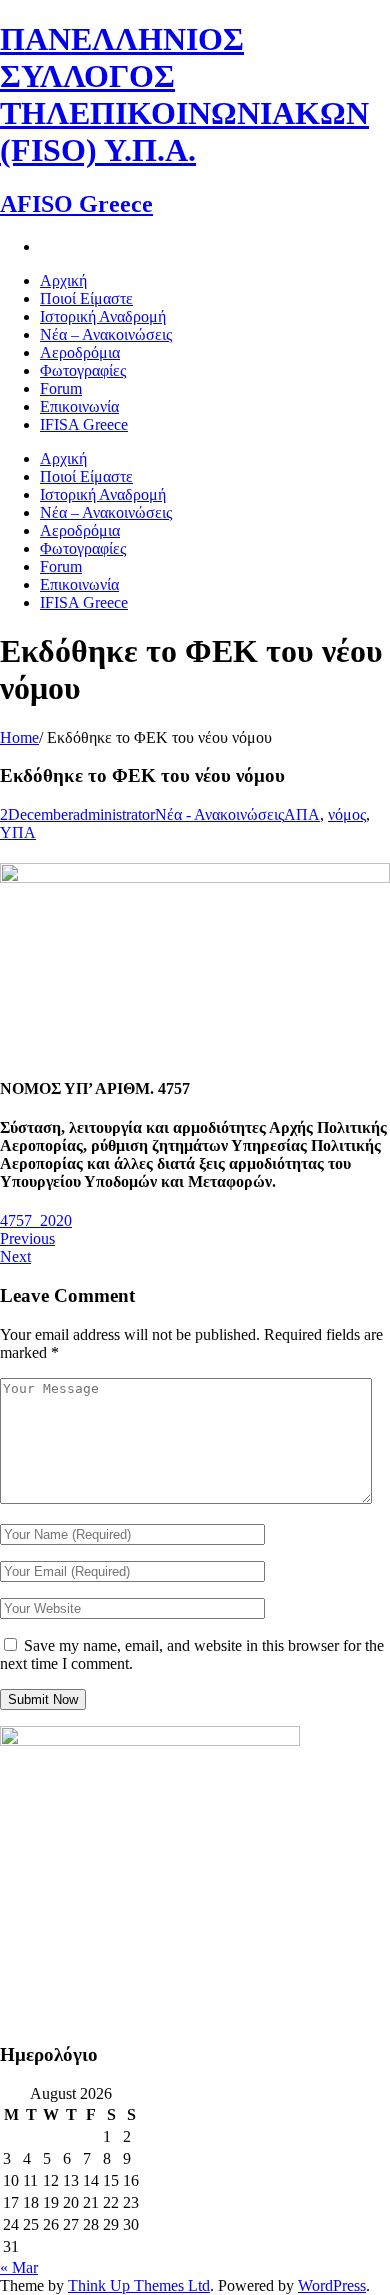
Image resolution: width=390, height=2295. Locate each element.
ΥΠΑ (18, 832)
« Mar (19, 2267)
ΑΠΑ (302, 814)
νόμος (347, 814)
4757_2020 (36, 1220)
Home (19, 737)
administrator (114, 814)
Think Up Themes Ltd (139, 2285)
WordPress (332, 2285)
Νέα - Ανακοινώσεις (219, 814)
